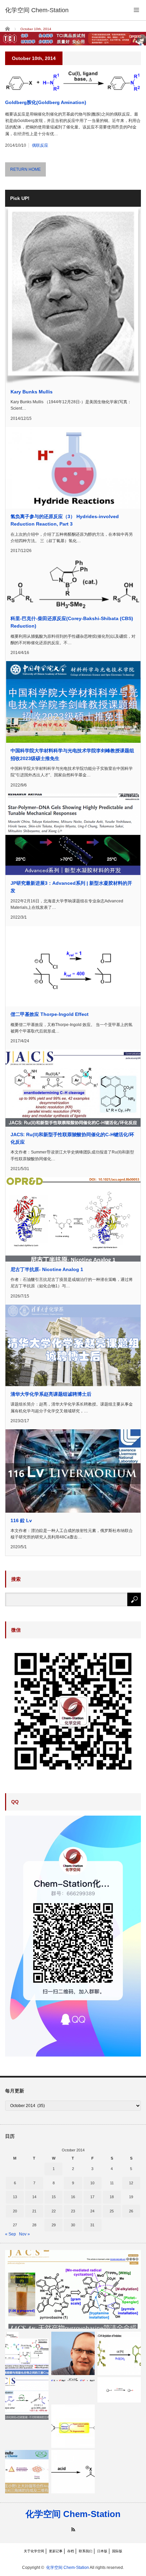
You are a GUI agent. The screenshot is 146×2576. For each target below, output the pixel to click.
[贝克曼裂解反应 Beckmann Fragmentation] (73, 2472)
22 (54, 2211)
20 (15, 2211)
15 (54, 2197)
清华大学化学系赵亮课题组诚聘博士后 (51, 1394)
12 (131, 2183)
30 (73, 2225)
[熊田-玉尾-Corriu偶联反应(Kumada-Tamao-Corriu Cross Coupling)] (73, 2380)
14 (34, 2197)
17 (92, 2197)
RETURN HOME (25, 169)
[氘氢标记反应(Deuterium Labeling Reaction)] (119, 2390)
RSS (73, 2529)
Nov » (24, 2234)
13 (15, 2197)
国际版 (117, 2551)
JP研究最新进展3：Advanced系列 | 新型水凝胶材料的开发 (71, 887)
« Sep (11, 2234)
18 (112, 2197)
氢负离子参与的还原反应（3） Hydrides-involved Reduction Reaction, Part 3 (65, 520)
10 (92, 2183)
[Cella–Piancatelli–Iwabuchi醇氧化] (73, 2426)
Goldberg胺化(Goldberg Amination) (46, 102)
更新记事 (56, 2551)
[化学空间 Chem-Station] (37, 10)
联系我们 (86, 2551)
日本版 (102, 2551)
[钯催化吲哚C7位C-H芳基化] (119, 2353)
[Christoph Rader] (73, 2353)
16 (73, 2197)
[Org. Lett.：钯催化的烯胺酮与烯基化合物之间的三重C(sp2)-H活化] (27, 2353)
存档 (71, 2551)
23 (73, 2211)
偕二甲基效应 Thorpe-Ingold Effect (50, 1014)
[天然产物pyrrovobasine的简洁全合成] (73, 2289)
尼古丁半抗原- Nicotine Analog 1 (47, 1269)
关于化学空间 (34, 2551)
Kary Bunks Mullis (32, 392)
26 (131, 2211)
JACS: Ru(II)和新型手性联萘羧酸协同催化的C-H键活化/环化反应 (72, 1138)
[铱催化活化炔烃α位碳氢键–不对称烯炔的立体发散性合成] (27, 2399)
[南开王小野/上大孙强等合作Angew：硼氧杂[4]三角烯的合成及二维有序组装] (27, 2472)
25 (112, 2211)
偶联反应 (40, 145)
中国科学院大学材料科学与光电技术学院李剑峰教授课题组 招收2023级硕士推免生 (72, 754)
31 (92, 2225)
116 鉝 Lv (21, 1520)
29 (54, 2225)
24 (92, 2211)
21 (34, 2211)
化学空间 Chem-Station (73, 2514)
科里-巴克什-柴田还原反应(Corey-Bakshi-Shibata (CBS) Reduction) (72, 622)
